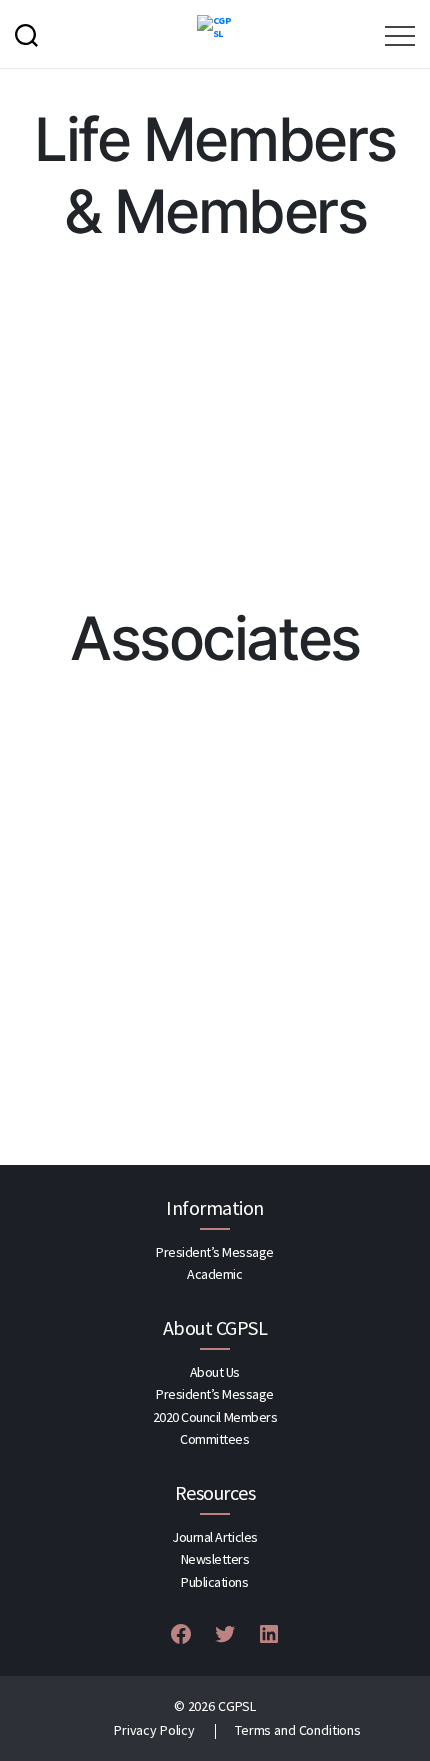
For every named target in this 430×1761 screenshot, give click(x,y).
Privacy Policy (154, 1730)
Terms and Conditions (298, 1730)
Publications (214, 1582)
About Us (215, 1372)
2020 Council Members (215, 1417)
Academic (214, 1274)
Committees (214, 1439)
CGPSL (237, 1706)
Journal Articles (214, 1537)
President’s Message (215, 1252)
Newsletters (215, 1559)
